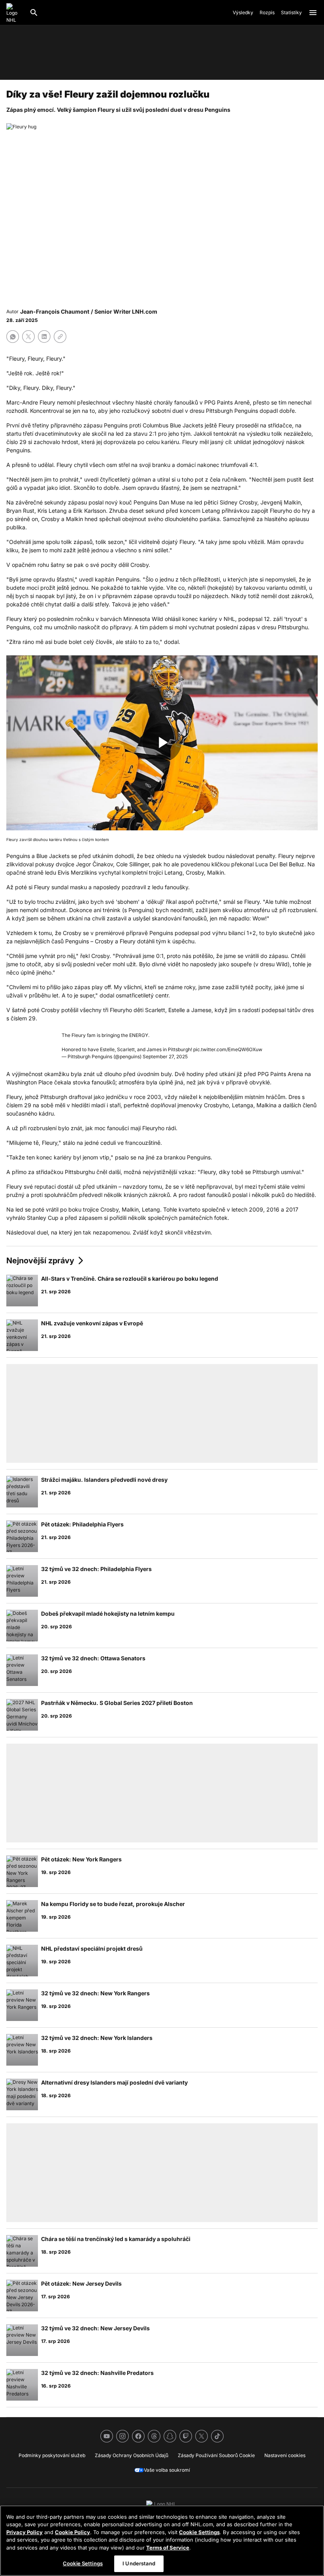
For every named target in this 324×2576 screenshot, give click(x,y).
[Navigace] (313, 13)
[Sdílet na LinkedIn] (44, 337)
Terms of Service (168, 2548)
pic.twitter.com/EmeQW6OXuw (228, 1049)
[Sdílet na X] (28, 337)
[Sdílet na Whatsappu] (13, 337)
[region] (162, 2541)
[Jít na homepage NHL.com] (15, 13)
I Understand (139, 2563)
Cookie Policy (73, 2532)
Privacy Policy (24, 2532)
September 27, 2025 (165, 1057)
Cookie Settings (199, 2532)
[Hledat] (34, 13)
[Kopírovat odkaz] (60, 337)
